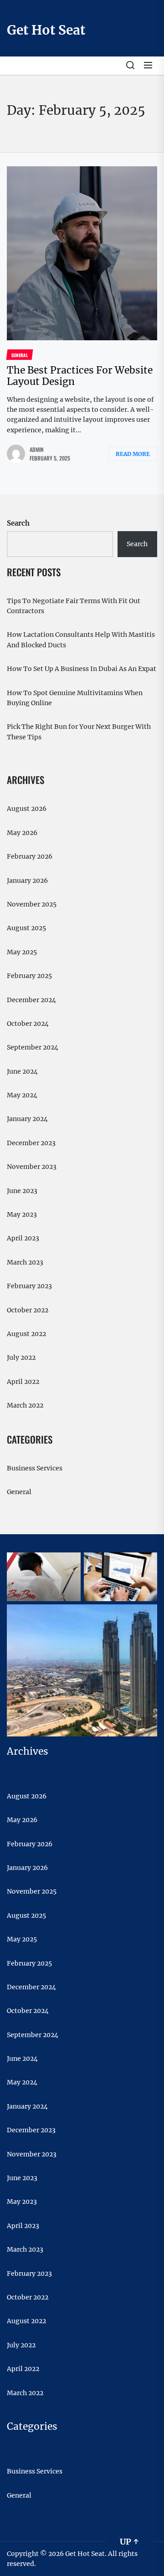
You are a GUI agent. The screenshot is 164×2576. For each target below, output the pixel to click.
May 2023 (22, 1214)
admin (37, 449)
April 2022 (23, 1382)
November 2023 (32, 1167)
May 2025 (22, 952)
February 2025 (29, 976)
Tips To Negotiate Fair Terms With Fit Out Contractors (74, 606)
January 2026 (27, 881)
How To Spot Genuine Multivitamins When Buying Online (75, 698)
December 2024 (31, 1000)
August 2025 (26, 928)
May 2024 (22, 1095)
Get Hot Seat (46, 30)
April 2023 (23, 1238)
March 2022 (25, 1405)
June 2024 (22, 1071)
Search (18, 523)
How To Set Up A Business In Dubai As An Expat (82, 669)
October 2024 (28, 1024)
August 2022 (26, 1334)
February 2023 (29, 1286)
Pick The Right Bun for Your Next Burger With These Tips (79, 732)
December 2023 (31, 1143)
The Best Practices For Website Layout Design (80, 376)
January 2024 (27, 1119)
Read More (133, 454)
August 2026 (27, 809)
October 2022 (28, 1310)
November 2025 (32, 904)
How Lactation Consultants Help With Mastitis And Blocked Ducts (81, 640)
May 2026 (22, 833)
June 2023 (22, 1191)
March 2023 (25, 1262)
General (19, 1492)
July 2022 (21, 1357)
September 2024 (33, 1047)
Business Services (35, 1468)
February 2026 (30, 856)
